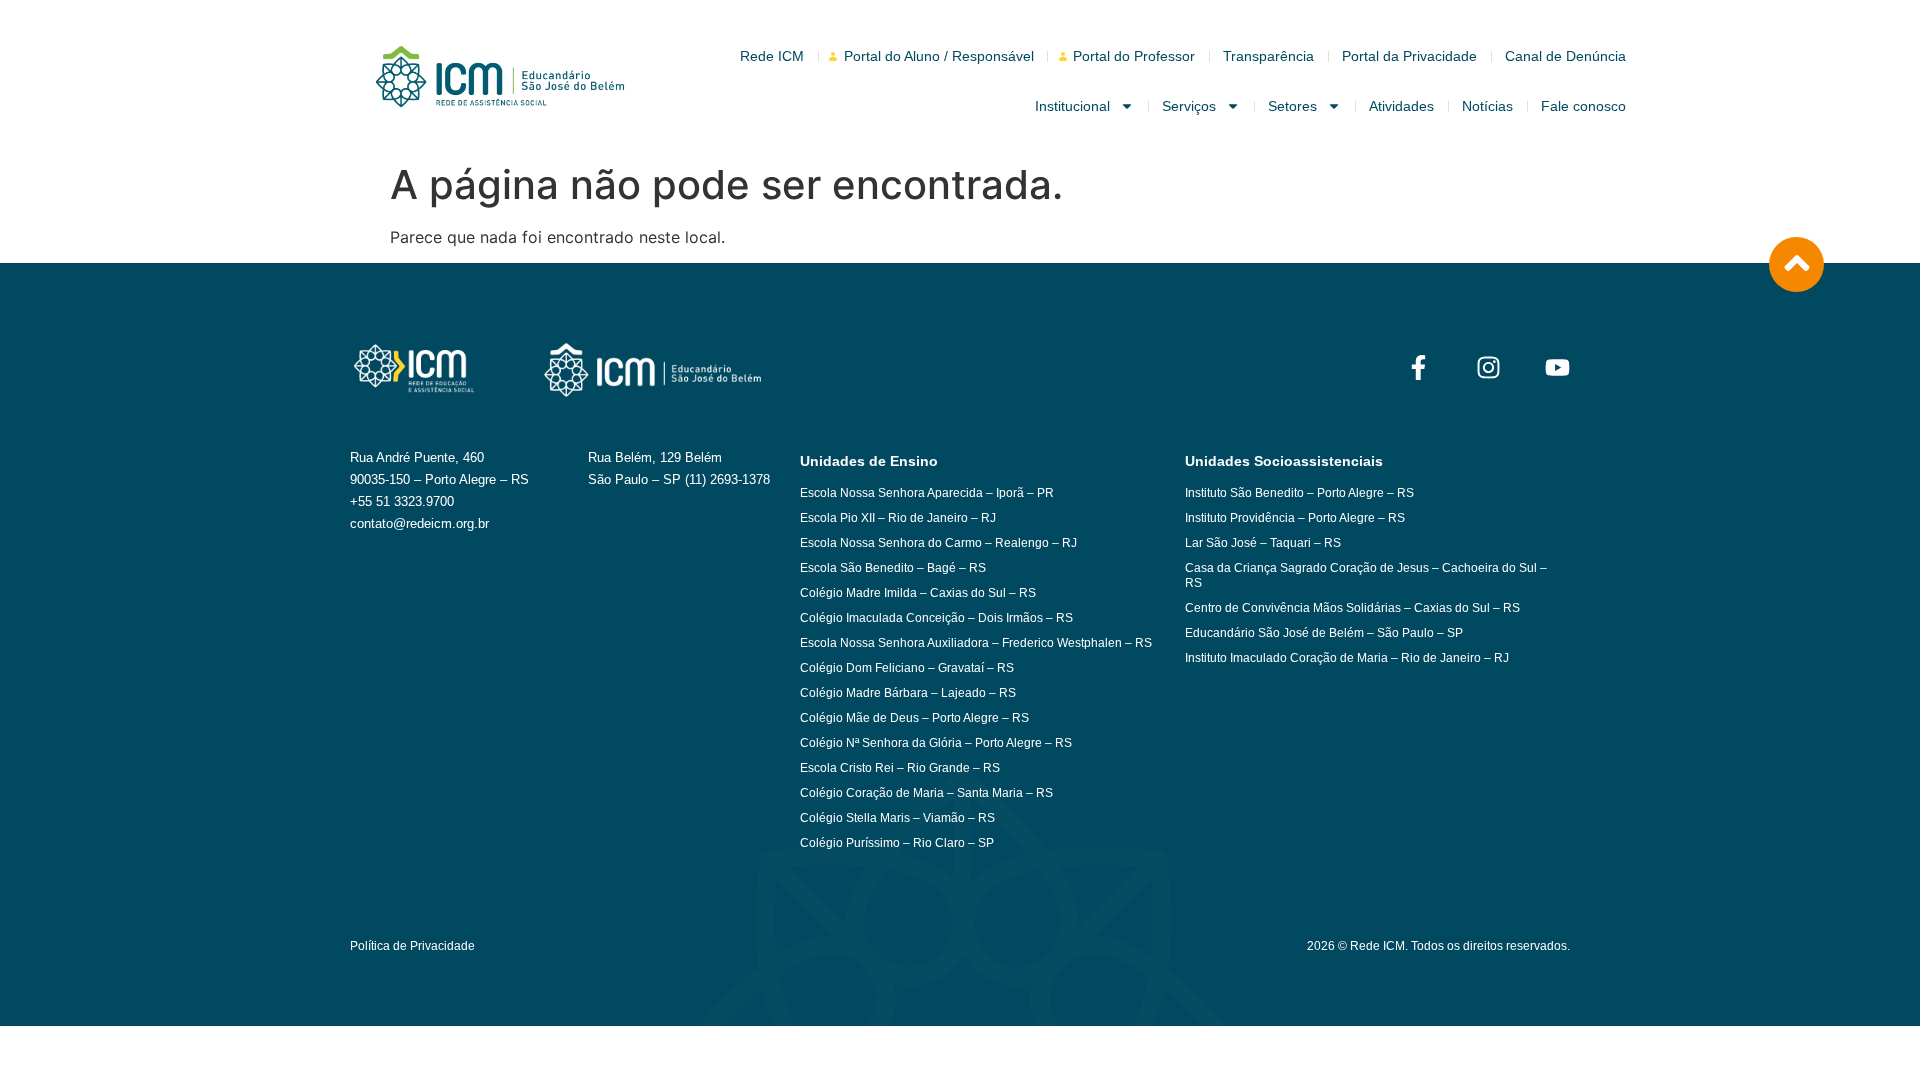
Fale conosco (1583, 106)
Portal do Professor (1134, 56)
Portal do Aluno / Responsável (939, 56)
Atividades (1401, 106)
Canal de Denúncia (1565, 56)
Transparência (1268, 56)
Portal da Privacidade (1409, 56)
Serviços (1189, 106)
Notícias (1487, 106)
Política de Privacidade (412, 946)
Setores (1292, 106)
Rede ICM (772, 56)
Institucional (1072, 106)
